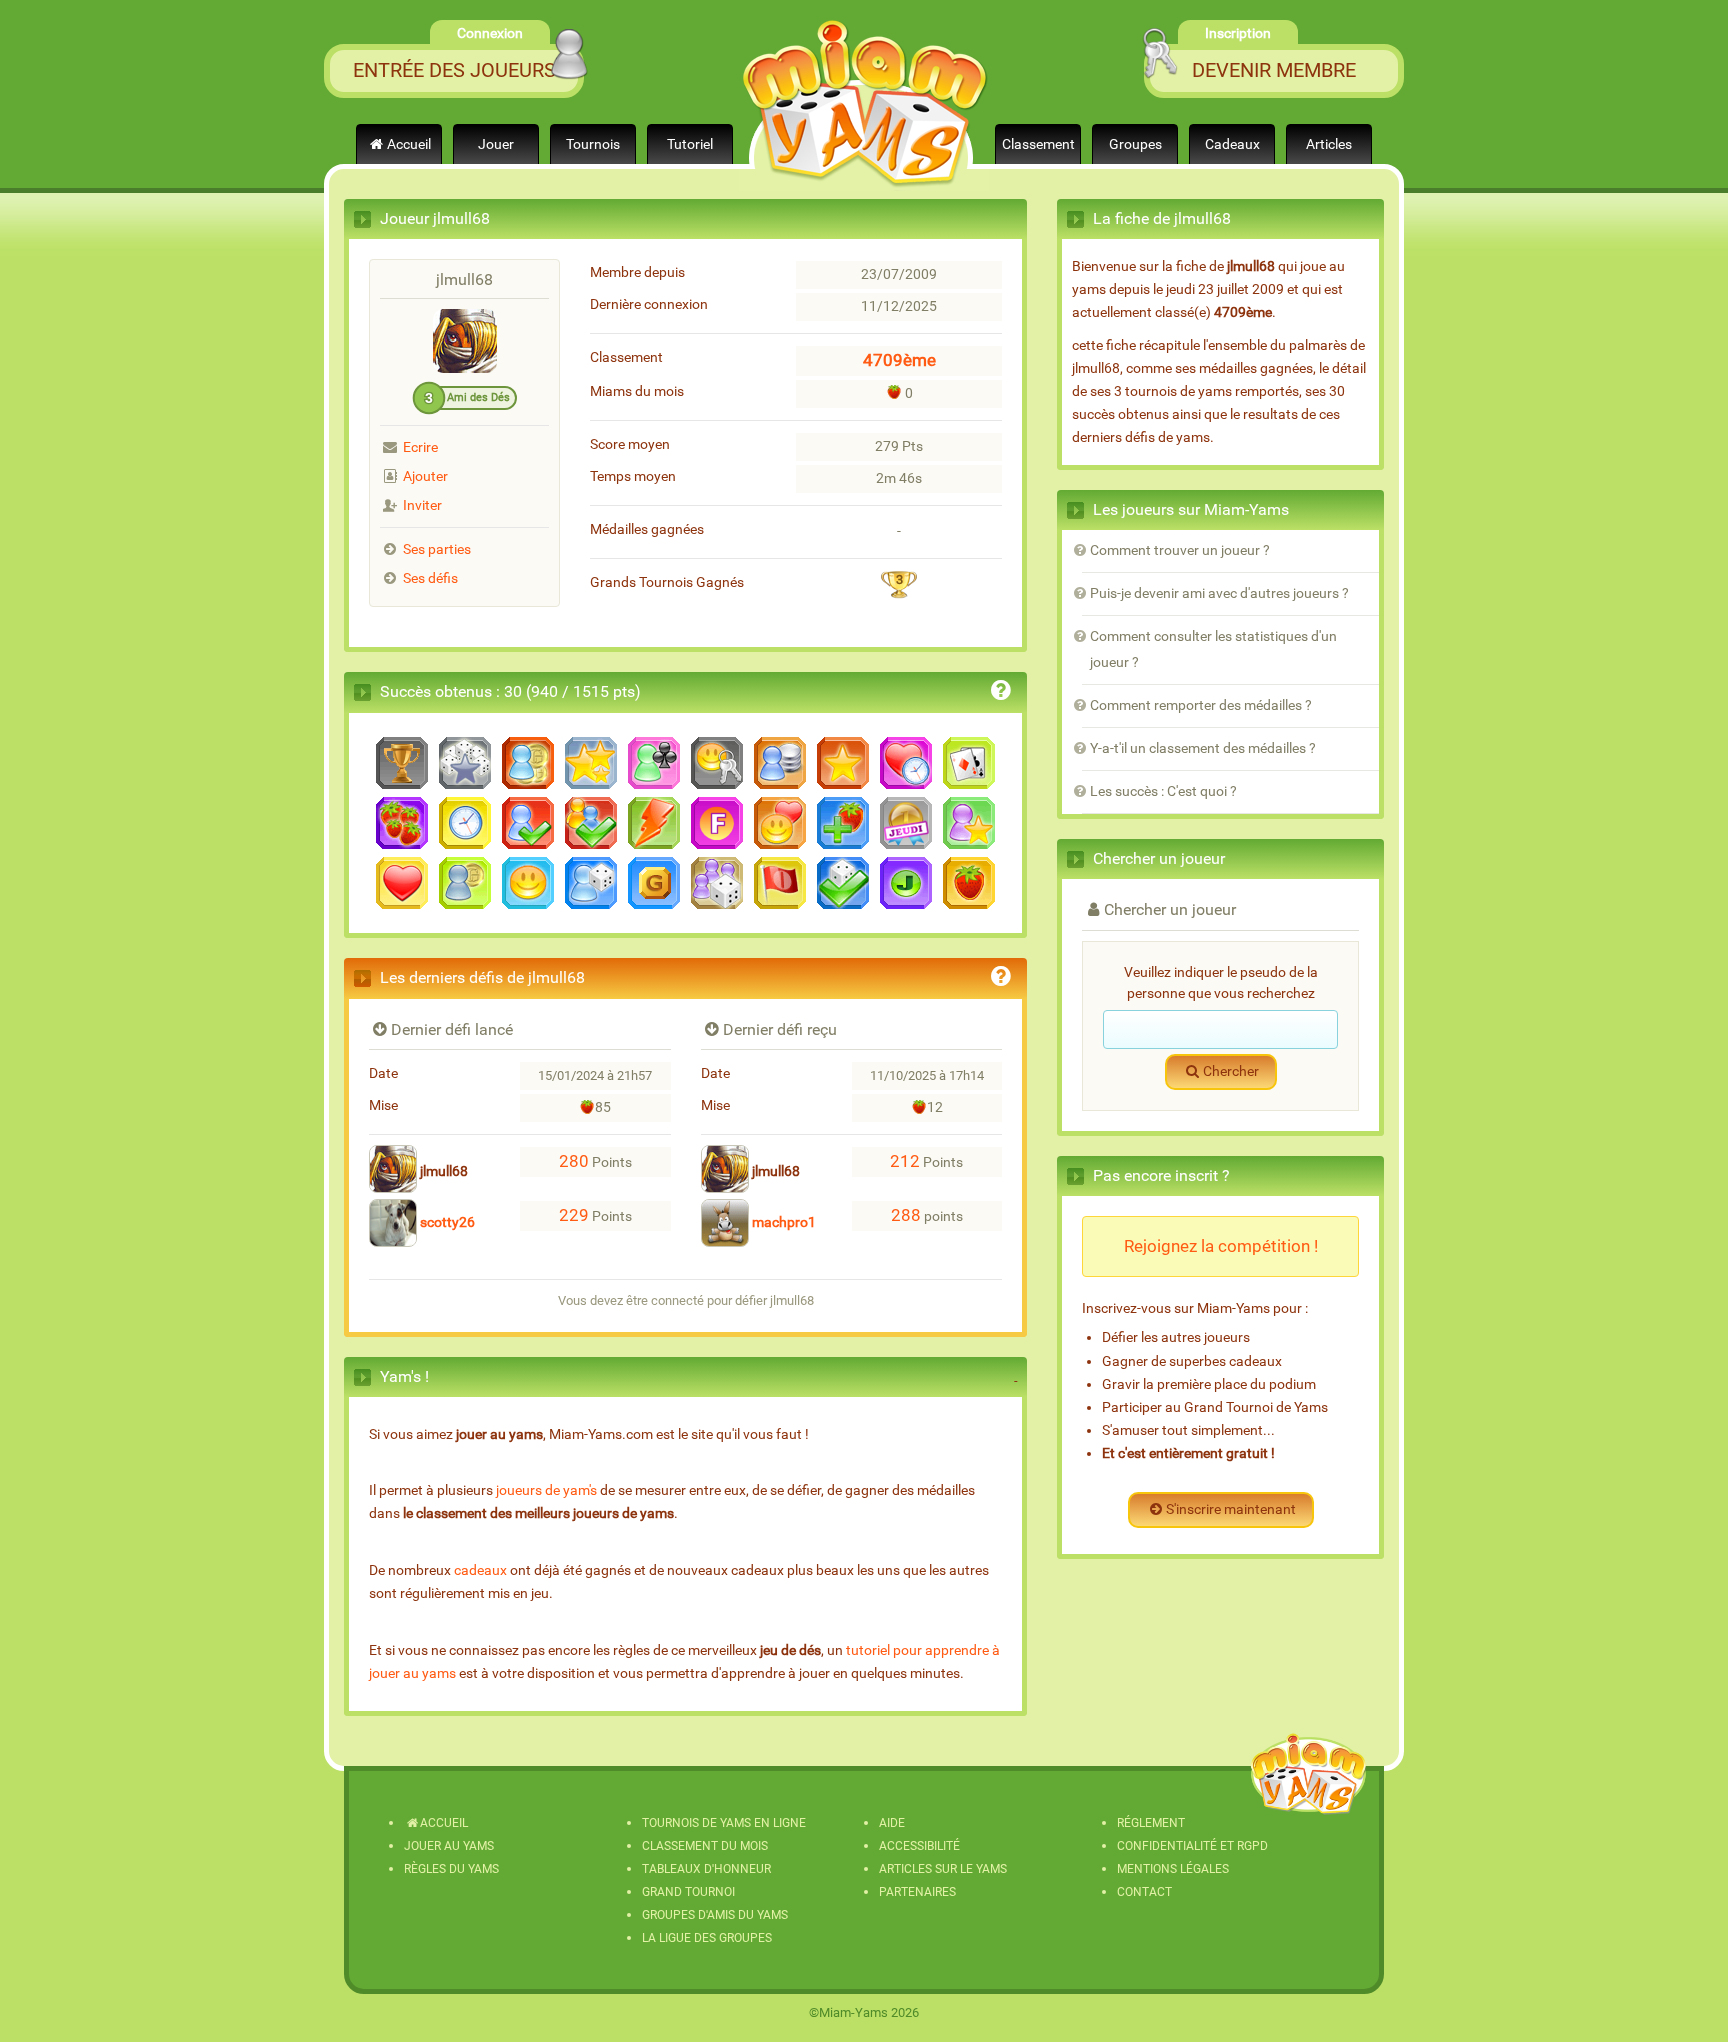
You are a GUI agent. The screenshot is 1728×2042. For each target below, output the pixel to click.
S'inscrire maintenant (1231, 1509)
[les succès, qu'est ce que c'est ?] (1001, 693)
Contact (1144, 1892)
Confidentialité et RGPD (1192, 1846)
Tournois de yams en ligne (724, 1823)
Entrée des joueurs (454, 70)
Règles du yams (451, 1869)
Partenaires (917, 1892)
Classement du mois (705, 1846)
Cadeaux (1232, 144)
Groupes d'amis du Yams (715, 1915)
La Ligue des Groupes (707, 1938)
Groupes (1135, 144)
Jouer (496, 144)
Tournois (593, 144)
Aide (892, 1823)
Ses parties (437, 549)
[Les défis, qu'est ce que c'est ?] (1001, 979)
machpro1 (782, 1222)
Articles (1329, 144)
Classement (1038, 144)
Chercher (1231, 1071)
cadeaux (480, 1570)
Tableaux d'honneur (706, 1869)
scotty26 (446, 1222)
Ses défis (430, 578)
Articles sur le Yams (943, 1869)
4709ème (899, 360)
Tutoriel (690, 144)
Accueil (409, 144)
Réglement (1151, 1823)
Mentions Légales (1173, 1869)
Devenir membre (1274, 70)
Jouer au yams (449, 1846)
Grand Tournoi (688, 1892)
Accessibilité (919, 1846)
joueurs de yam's (546, 1490)
